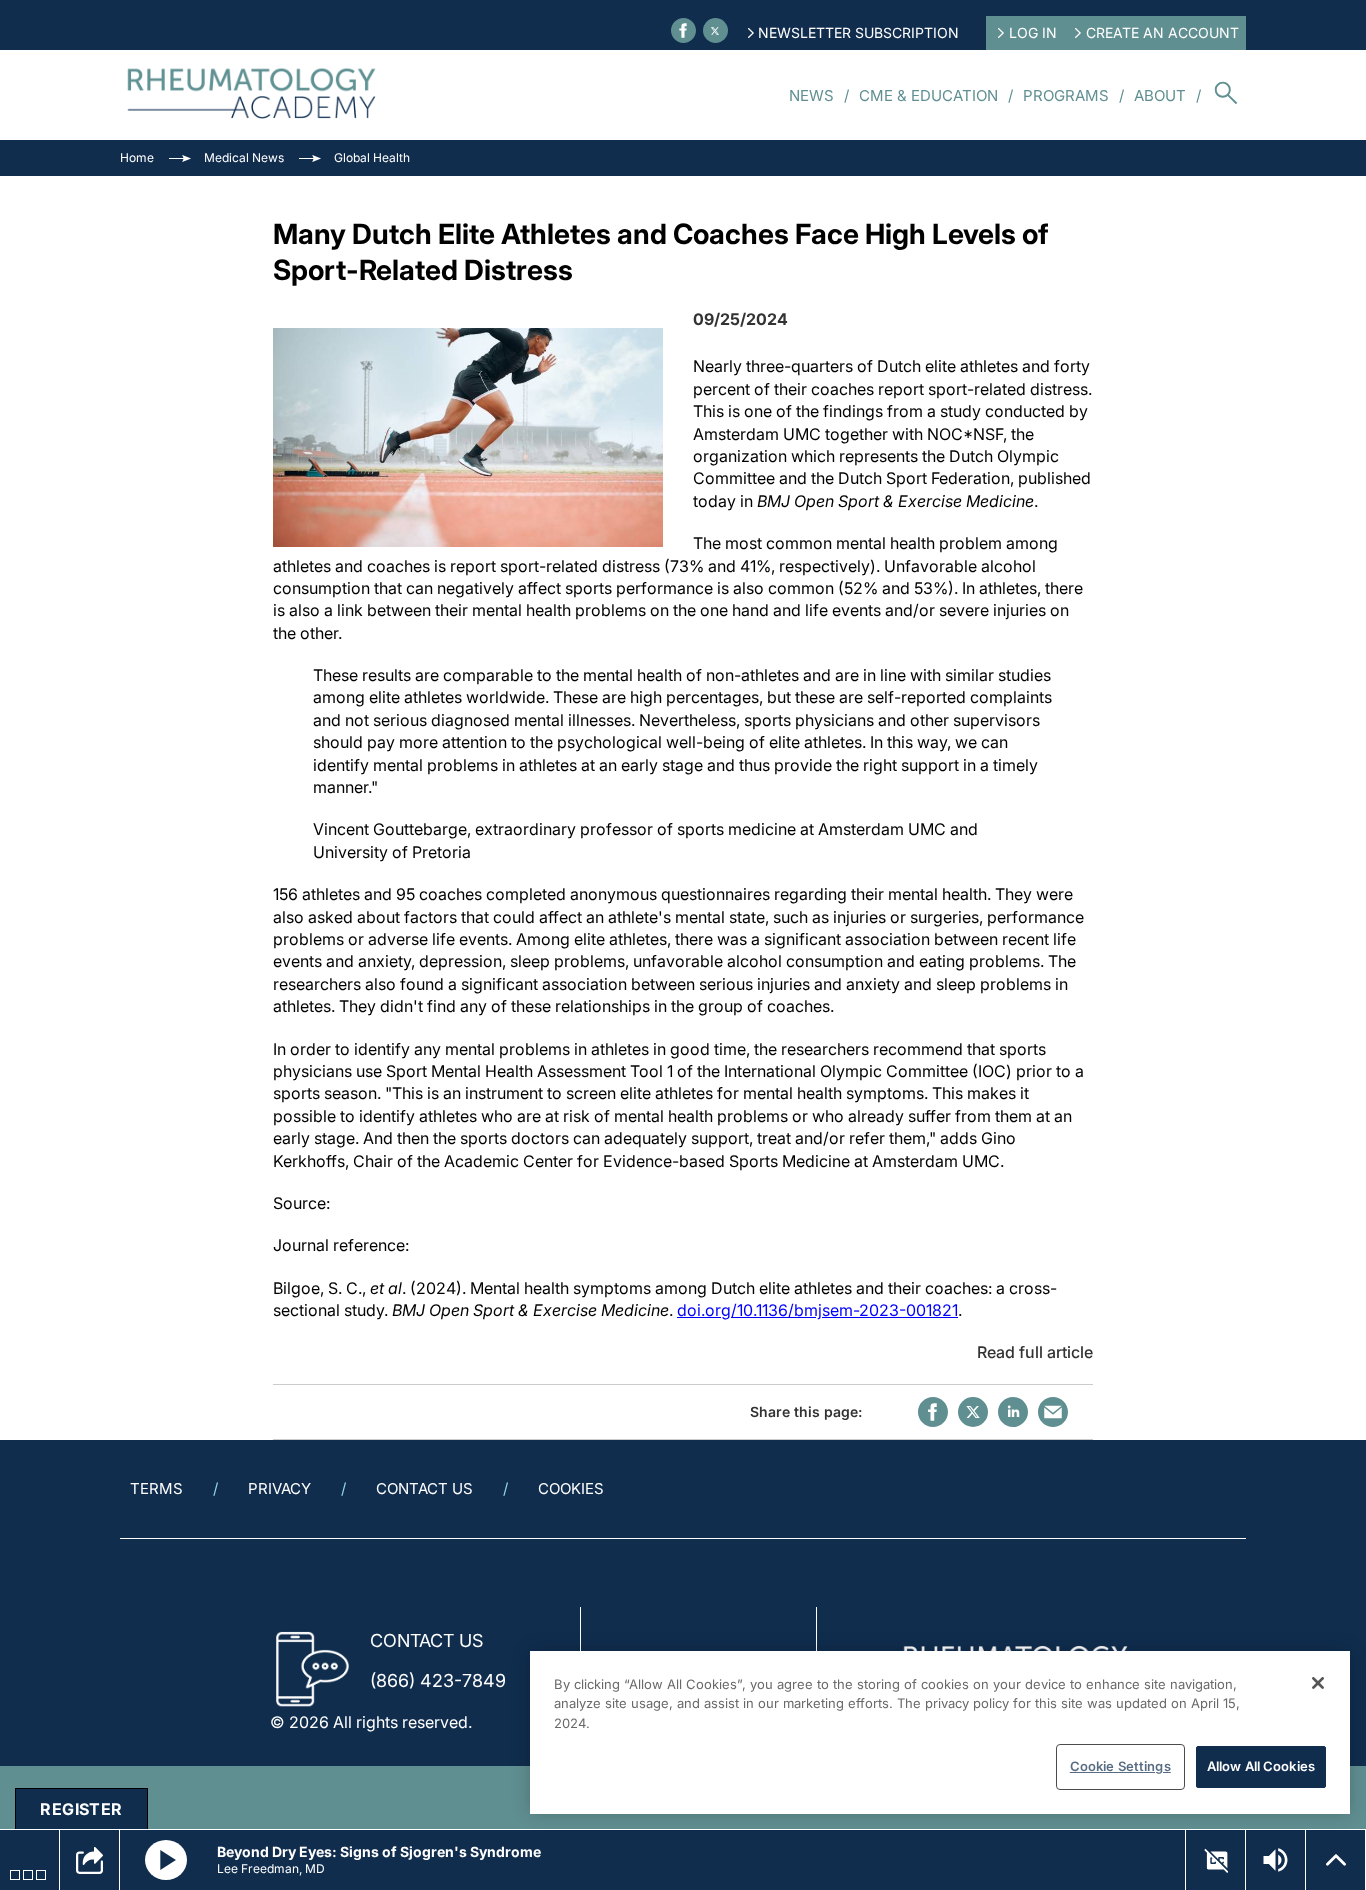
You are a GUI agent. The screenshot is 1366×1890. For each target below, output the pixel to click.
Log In (1033, 32)
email (1053, 1412)
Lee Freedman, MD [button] (271, 1868)
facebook (933, 1412)
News (811, 95)
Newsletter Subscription (858, 32)
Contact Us (424, 1488)
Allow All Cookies (1261, 1766)
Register (81, 1809)
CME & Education (928, 95)
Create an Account (1162, 32)
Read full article (1035, 1352)
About (1160, 95)
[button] (166, 1860)
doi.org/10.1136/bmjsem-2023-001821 (817, 1310)
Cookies (571, 1488)
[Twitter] (715, 30)
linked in (1013, 1412)
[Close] (1318, 1683)
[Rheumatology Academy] (252, 95)
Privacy (279, 1488)
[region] (940, 1732)
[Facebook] (683, 30)
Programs (1066, 95)
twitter (973, 1412)
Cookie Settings (1120, 1766)
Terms (156, 1488)
